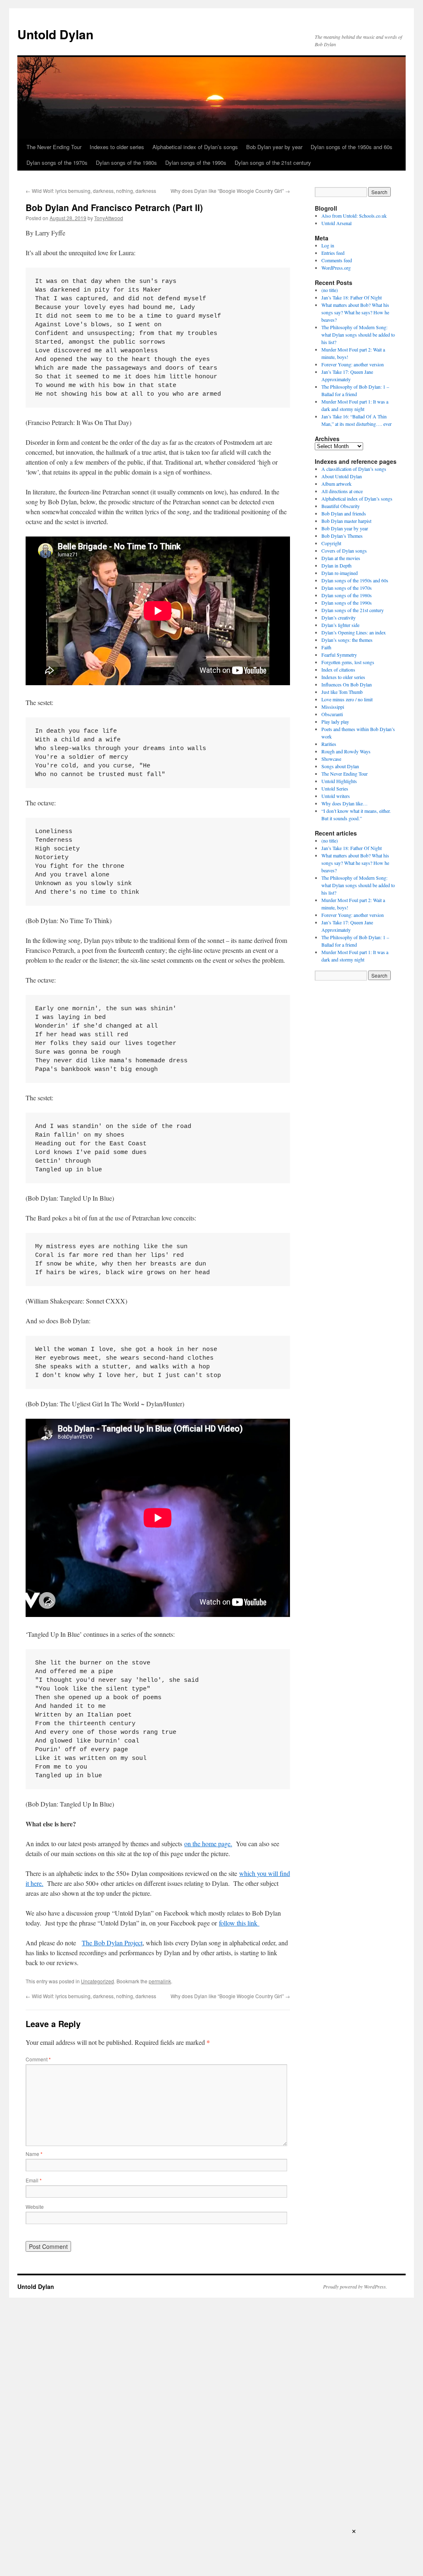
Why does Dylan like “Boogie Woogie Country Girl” (230, 191)
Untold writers (336, 796)
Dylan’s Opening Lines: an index (354, 632)
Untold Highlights (339, 781)
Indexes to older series (117, 147)
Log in (328, 245)
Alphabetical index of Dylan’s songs (195, 147)
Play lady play (335, 722)
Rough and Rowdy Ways (346, 751)
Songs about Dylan (340, 766)
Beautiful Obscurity (341, 506)
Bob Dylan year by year (274, 147)
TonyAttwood (109, 218)
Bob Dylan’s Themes (342, 536)
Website (35, 2207)
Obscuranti (332, 714)
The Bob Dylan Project (112, 1943)
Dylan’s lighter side (340, 625)
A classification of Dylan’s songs (354, 469)
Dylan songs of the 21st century (273, 163)
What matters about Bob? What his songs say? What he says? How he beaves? (355, 312)
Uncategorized (97, 1981)
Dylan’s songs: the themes (347, 640)
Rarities (329, 744)
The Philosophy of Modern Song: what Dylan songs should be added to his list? (358, 335)
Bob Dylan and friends (344, 513)
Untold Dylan (55, 34)
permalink (160, 1981)
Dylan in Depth (336, 565)
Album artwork (336, 484)
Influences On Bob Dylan (347, 684)
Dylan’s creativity (339, 617)
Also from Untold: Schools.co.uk (354, 216)
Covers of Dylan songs (344, 551)
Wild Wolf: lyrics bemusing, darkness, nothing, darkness (91, 191)
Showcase (331, 759)
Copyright (331, 543)
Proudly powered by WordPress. (355, 2286)
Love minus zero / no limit (347, 699)
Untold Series (335, 788)
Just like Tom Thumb (342, 692)
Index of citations (338, 670)
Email (34, 2180)
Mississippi (333, 707)
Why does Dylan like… (345, 803)
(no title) (330, 290)
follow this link (239, 1923)
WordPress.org (336, 268)
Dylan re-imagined (340, 573)
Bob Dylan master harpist (346, 521)
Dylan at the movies (341, 558)
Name (34, 2154)
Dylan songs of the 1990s (196, 163)
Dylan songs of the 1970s (57, 163)
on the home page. (208, 1844)
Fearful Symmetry (339, 655)
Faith (326, 647)
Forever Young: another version (353, 364)
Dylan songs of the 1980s (126, 163)
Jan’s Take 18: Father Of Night (352, 297)
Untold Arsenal (336, 223)
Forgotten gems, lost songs (348, 662)
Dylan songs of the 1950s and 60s (352, 147)
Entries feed (333, 253)
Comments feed (337, 260)
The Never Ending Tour (54, 147)
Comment (38, 2059)
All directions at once (342, 491)
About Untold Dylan (342, 476)
